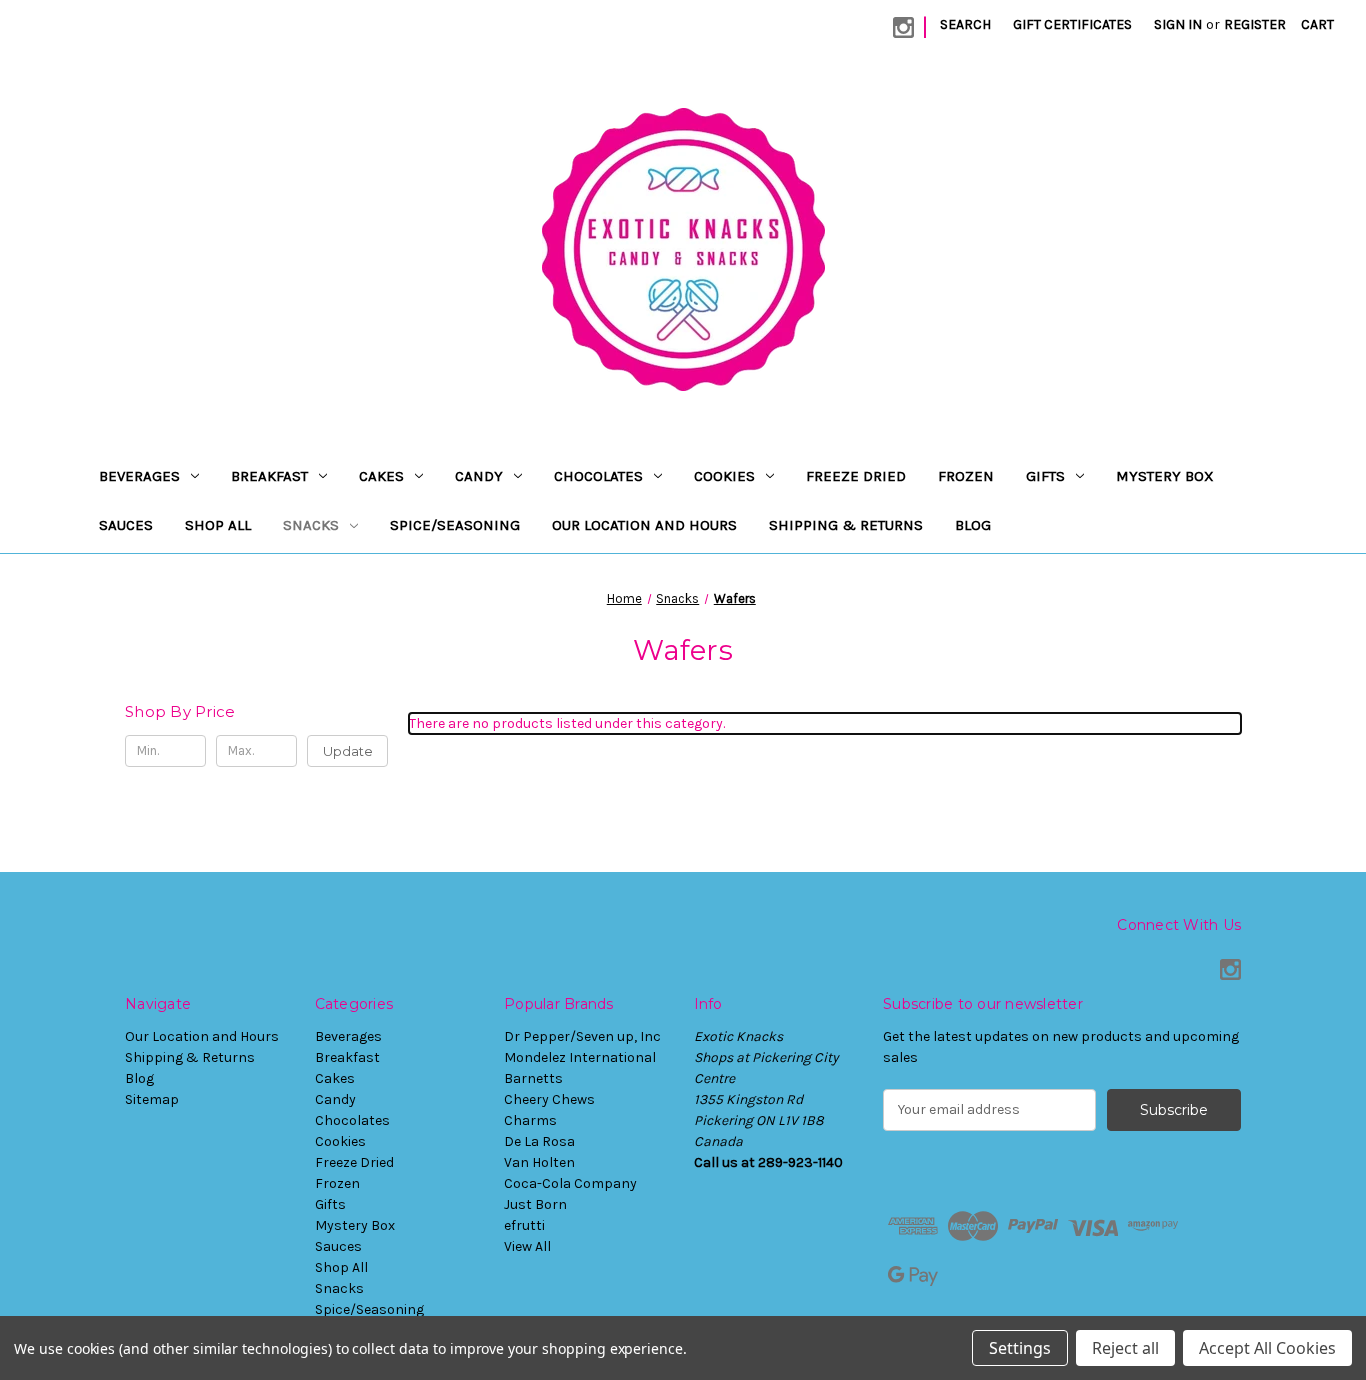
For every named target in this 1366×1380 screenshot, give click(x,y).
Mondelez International (580, 1057)
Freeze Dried (856, 476)
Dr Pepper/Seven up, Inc (582, 1036)
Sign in (1178, 24)
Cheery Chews (549, 1099)
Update (348, 751)
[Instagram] (903, 27)
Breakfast (269, 476)
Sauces (126, 525)
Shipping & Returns (846, 525)
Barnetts (533, 1078)
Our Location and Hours (644, 525)
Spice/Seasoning (455, 525)
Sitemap (152, 1099)
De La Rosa (539, 1141)
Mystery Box (1165, 476)
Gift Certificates (1072, 24)
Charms (530, 1120)
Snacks (311, 525)
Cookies (724, 476)
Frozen (966, 476)
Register (1255, 24)
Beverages (139, 476)
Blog (973, 525)
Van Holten (539, 1162)
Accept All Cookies (1267, 1348)
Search (965, 24)
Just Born (535, 1204)
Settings (1020, 1348)
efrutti (524, 1225)
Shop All (218, 525)
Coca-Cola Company (570, 1183)
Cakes (381, 476)
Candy (479, 476)
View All (527, 1246)
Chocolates (598, 476)
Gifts (1045, 476)
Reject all (1125, 1348)
